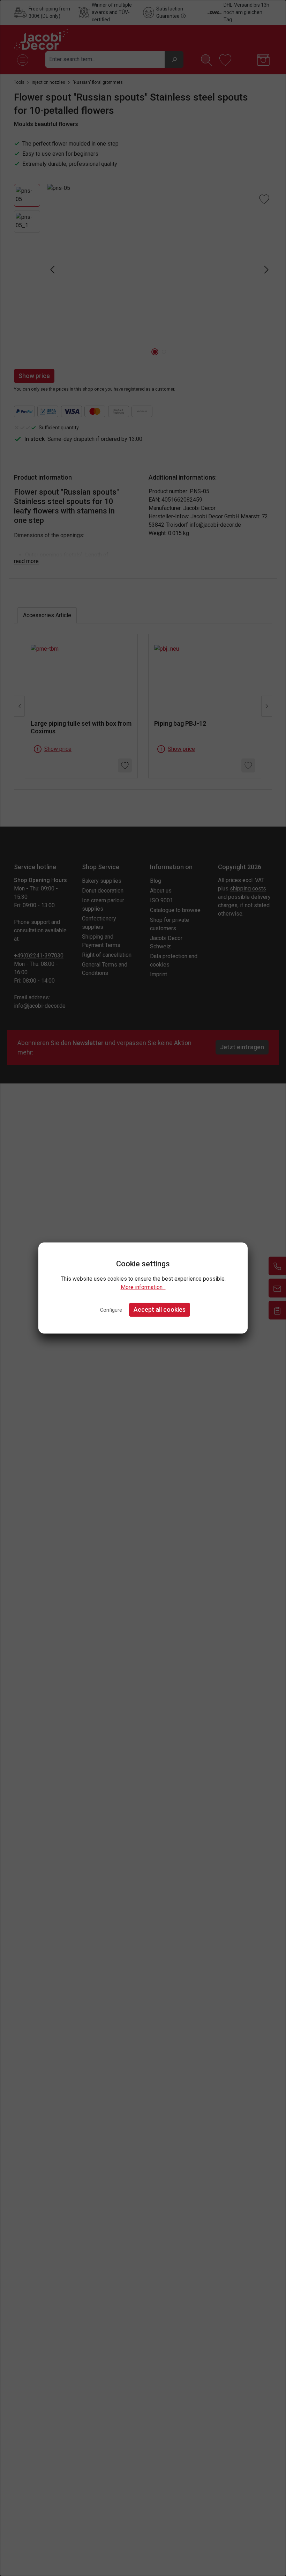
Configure (111, 1310)
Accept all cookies (160, 1309)
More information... (143, 1287)
